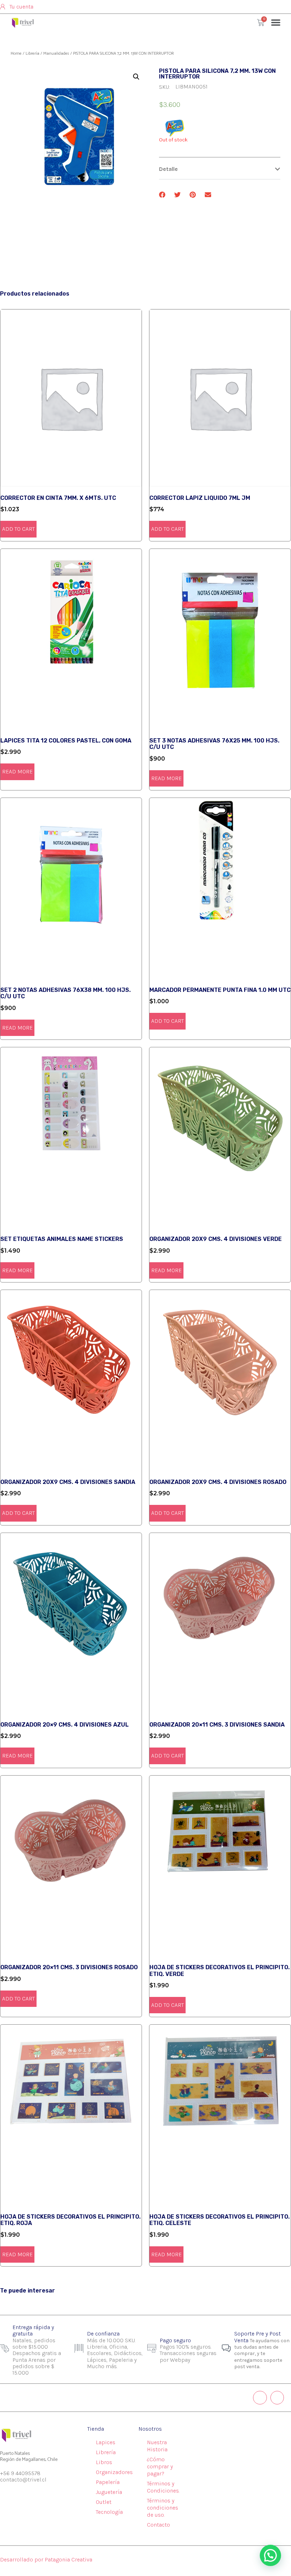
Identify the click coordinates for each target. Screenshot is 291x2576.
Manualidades (56, 53)
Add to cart (18, 529)
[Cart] (261, 23)
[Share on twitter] (178, 195)
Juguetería (109, 2492)
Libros (104, 2462)
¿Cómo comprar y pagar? (160, 2466)
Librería (32, 53)
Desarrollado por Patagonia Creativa (46, 2559)
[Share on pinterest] (193, 195)
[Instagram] (260, 2398)
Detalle (168, 169)
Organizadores (114, 2472)
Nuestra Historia (157, 2446)
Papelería (108, 2482)
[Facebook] (277, 2398)
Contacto (158, 2525)
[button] (276, 22)
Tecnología (109, 2512)
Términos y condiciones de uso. (163, 2508)
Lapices (106, 2442)
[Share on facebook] (162, 195)
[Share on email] (208, 195)
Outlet (104, 2502)
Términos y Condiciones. (163, 2487)
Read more (17, 771)
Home (16, 53)
